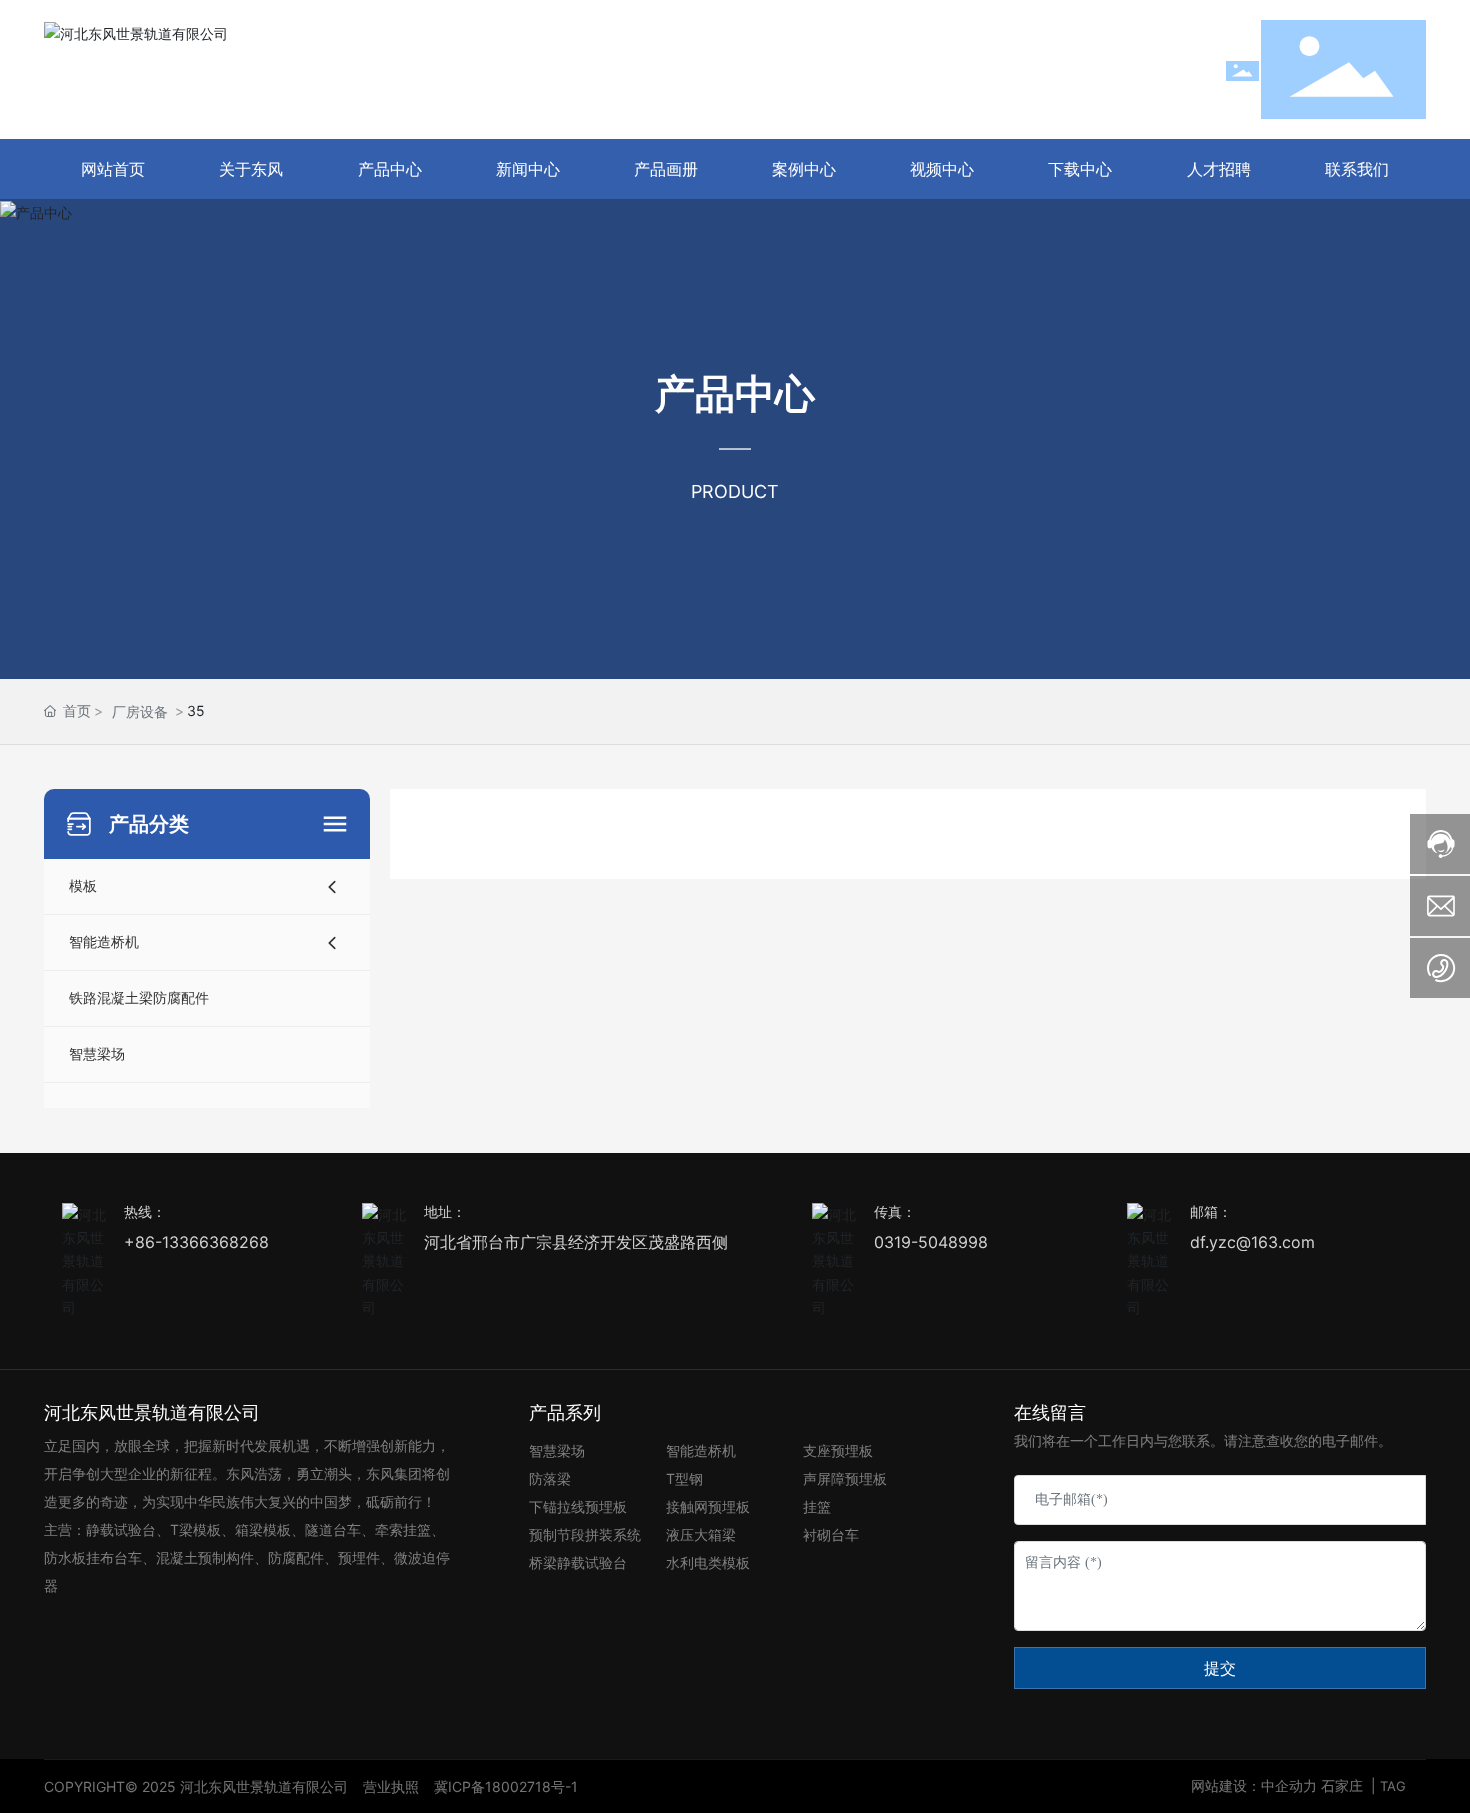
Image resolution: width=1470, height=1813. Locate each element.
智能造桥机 (701, 1450)
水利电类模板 (708, 1562)
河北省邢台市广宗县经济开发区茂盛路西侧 (576, 1242)
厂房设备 (140, 711)
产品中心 (735, 394)
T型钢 (684, 1478)
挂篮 (817, 1506)
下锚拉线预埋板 (578, 1506)
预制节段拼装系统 (585, 1534)
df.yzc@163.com (1252, 1242)
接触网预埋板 (708, 1506)
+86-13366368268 (196, 1242)
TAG (1393, 1786)
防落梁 (550, 1478)
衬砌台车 (831, 1534)
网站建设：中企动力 (1256, 1785)
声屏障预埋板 (845, 1478)
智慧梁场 (557, 1450)
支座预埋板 (838, 1450)
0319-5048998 (931, 1242)
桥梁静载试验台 (578, 1562)
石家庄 (1342, 1785)
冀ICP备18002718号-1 (506, 1786)
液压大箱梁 (701, 1534)
